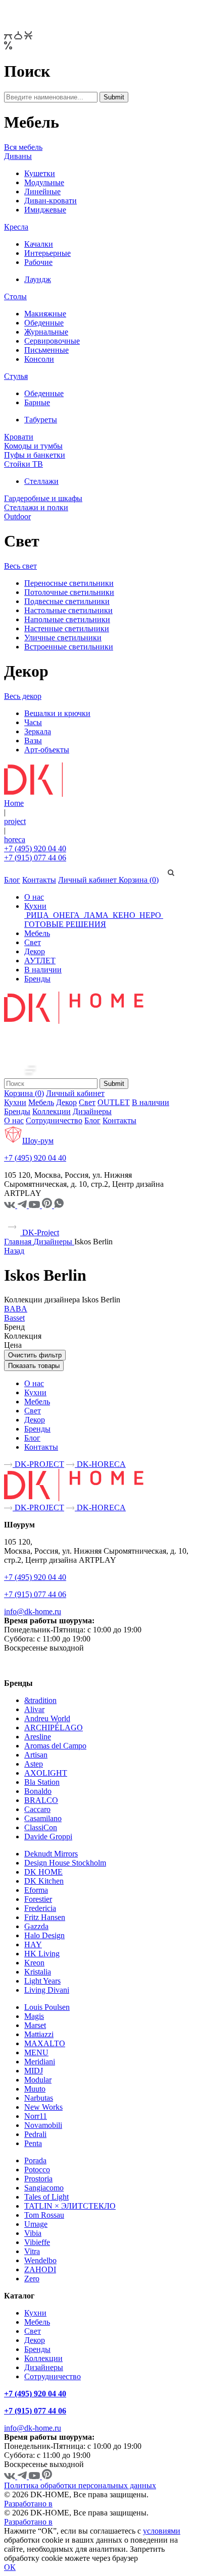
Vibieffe (37, 2242)
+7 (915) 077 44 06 (35, 858)
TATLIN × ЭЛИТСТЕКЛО (70, 2206)
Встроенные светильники (69, 647)
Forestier (38, 1899)
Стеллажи (41, 481)
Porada (35, 2160)
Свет (33, 942)
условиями (162, 2531)
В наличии (43, 970)
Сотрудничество (54, 1120)
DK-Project (40, 1232)
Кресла (16, 227)
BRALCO (41, 1800)
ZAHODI (40, 2269)
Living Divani (47, 1990)
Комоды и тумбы (33, 446)
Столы (15, 296)
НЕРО (150, 915)
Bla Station (42, 1782)
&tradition (40, 1700)
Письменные (46, 350)
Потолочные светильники (69, 592)
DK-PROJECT (38, 1464)
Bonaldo (38, 1791)
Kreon (34, 1963)
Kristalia (38, 1972)
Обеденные (44, 323)
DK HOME (43, 1872)
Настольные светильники (68, 610)
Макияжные (45, 314)
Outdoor (17, 516)
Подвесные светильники (67, 601)
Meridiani (40, 2062)
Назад (14, 1251)
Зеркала (38, 731)
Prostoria (38, 2179)
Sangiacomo (44, 2188)
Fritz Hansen (45, 1917)
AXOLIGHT (46, 1773)
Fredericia (40, 1908)
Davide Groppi (48, 1837)
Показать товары (34, 1366)
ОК (10, 2567)
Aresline (38, 1737)
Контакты (39, 880)
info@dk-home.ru (33, 1611)
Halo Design (44, 1935)
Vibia (33, 2233)
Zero (32, 2279)
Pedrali (35, 2134)
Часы (33, 722)
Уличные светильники (63, 638)
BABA (16, 1309)
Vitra (32, 2251)
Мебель (37, 933)
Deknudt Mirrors (51, 1854)
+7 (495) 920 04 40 (35, 848)
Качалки (39, 244)
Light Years (42, 1981)
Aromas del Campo (55, 1746)
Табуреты (41, 420)
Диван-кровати (51, 201)
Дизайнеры (92, 1111)
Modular (38, 2080)
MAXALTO (45, 2043)
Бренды (37, 979)
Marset (35, 2025)
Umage (36, 2224)
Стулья (16, 376)
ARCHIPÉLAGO (54, 1728)
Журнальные (46, 332)
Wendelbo (40, 2260)
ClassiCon (41, 1827)
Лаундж (38, 279)
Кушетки (40, 173)
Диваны (18, 156)
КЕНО (124, 915)
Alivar (34, 1709)
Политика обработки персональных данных (80, 2485)
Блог (12, 880)
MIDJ (34, 2071)
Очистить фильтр (35, 1355)
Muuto (35, 2089)
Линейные (42, 191)
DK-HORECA (100, 1464)
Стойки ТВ (23, 464)
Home (14, 803)
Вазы (33, 741)
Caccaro (37, 1809)
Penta (33, 2143)
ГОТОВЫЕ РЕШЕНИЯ (65, 924)
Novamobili (43, 2125)
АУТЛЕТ (40, 961)
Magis (34, 2016)
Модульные (44, 182)
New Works (43, 2107)
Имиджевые (45, 210)
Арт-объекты (47, 750)
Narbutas (39, 2098)
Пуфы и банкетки (35, 455)
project (15, 821)
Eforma (36, 1890)
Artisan (36, 1755)
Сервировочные (52, 341)
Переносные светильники (69, 583)
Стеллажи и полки (36, 507)
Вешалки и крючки (57, 713)
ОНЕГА (66, 915)
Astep (34, 1764)
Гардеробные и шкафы (43, 498)
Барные (37, 402)
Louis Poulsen (47, 2007)
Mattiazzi (39, 2034)
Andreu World (47, 1718)
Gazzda (36, 1926)
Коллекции (52, 1111)
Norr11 (36, 2116)
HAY (33, 1944)
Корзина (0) (139, 880)
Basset (14, 1318)
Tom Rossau (44, 2215)
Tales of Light (46, 2197)
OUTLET (114, 1102)
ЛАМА (96, 915)
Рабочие (38, 262)
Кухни (35, 906)
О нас (34, 897)
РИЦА (38, 915)
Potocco (37, 2170)
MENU (36, 2052)
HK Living (42, 1954)
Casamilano (43, 1818)
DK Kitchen (44, 1881)
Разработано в (28, 2504)
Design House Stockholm (65, 1863)
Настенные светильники (67, 628)
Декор (35, 951)
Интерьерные (47, 253)
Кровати (19, 437)
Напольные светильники (67, 619)
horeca (15, 839)
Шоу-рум (38, 1141)
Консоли (39, 359)
